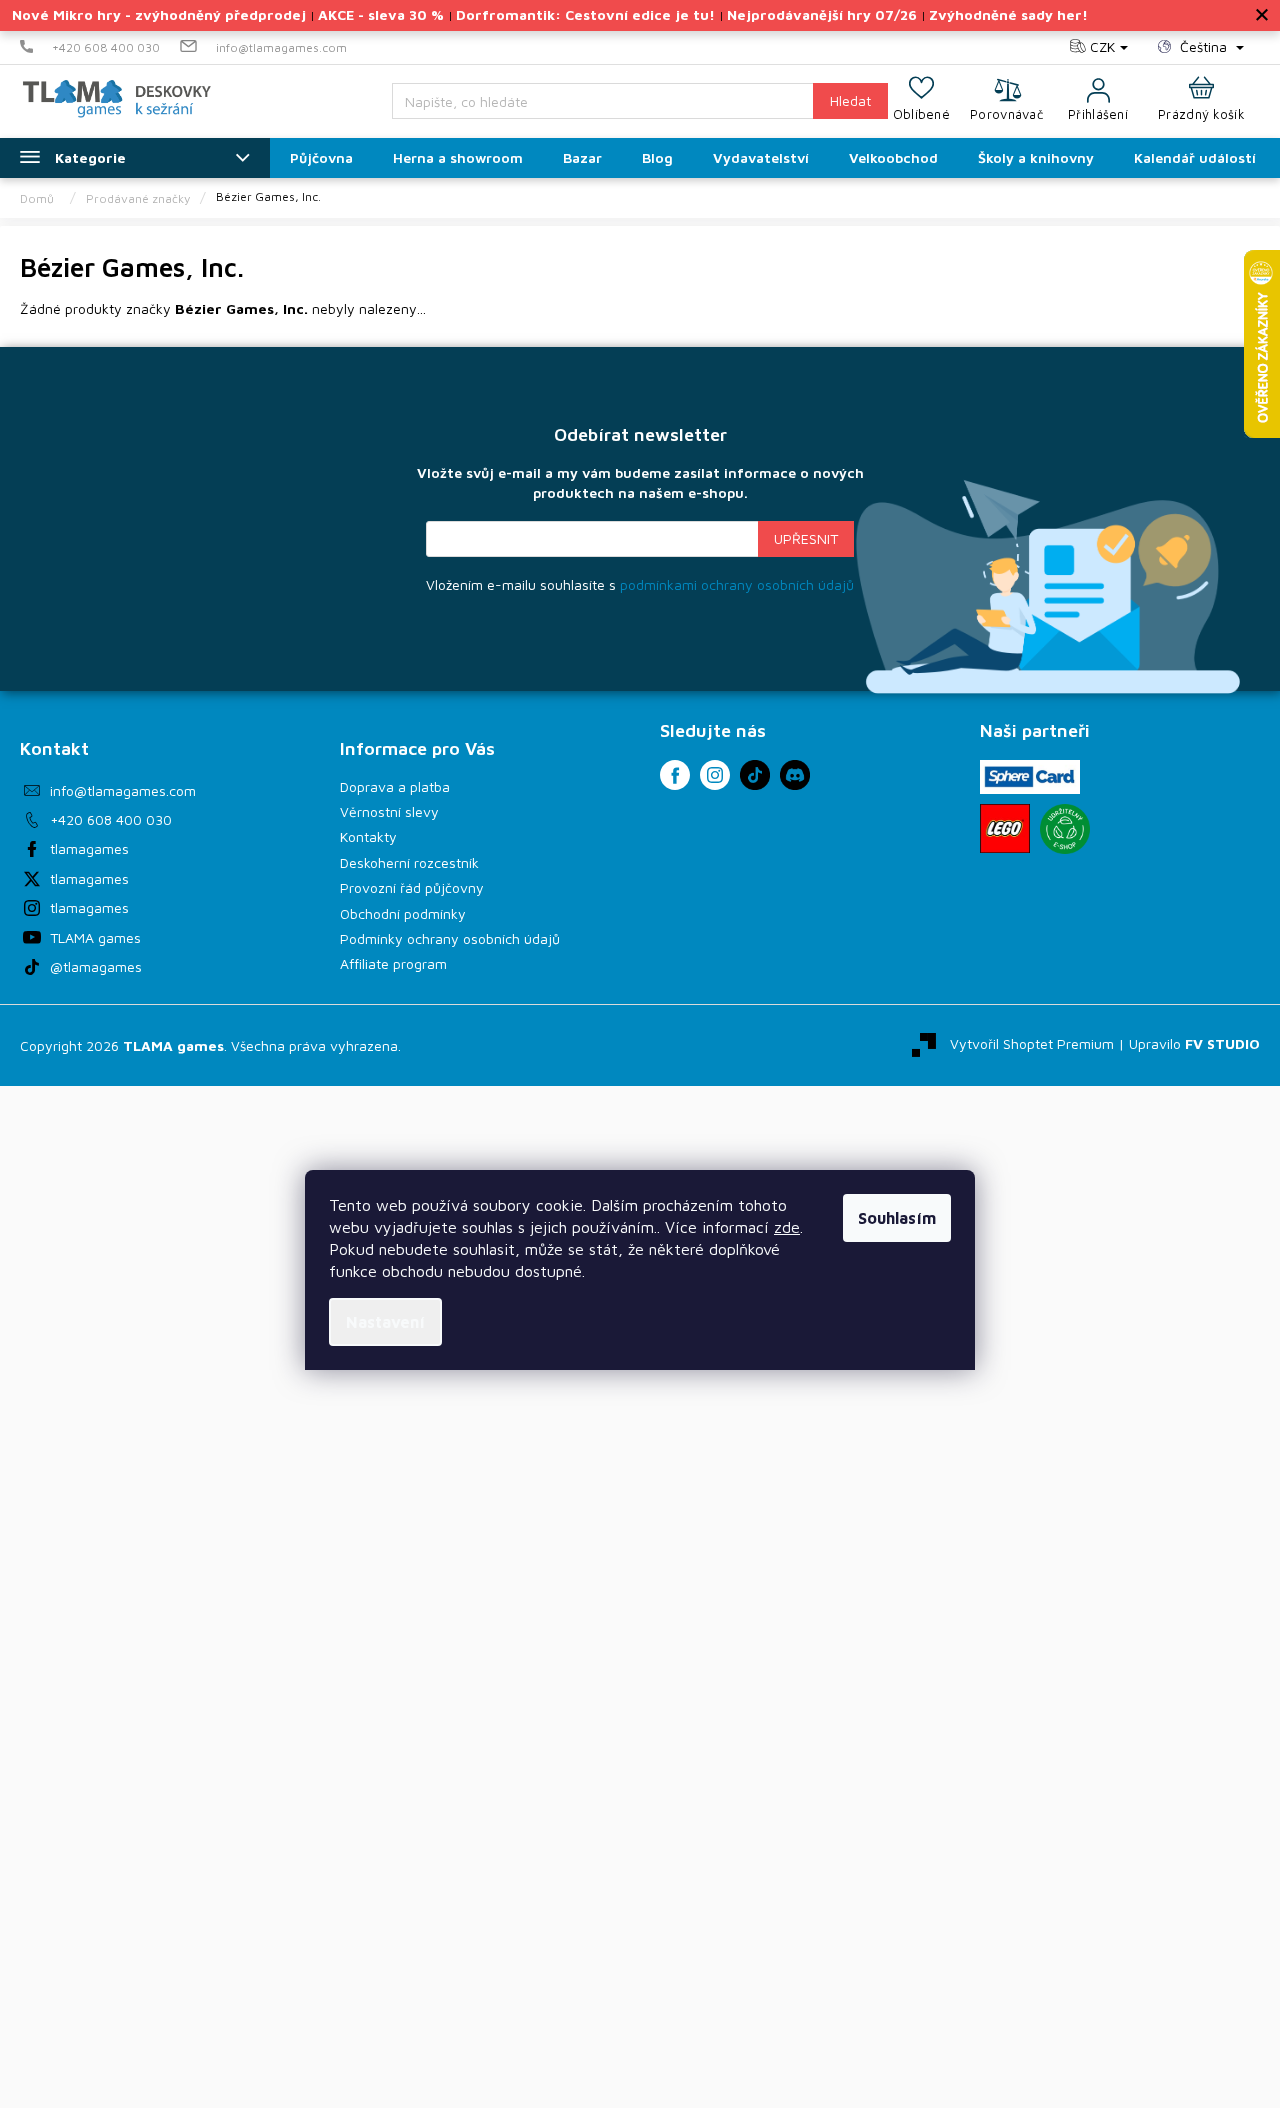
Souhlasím (897, 1218)
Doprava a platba (395, 786)
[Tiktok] (755, 775)
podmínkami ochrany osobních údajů (737, 584)
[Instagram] (715, 775)
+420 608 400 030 (111, 819)
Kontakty (368, 836)
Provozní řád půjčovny (412, 887)
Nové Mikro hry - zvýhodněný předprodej (159, 14)
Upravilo (1194, 1043)
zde (787, 1227)
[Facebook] (675, 775)
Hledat (850, 100)
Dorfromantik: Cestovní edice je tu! (585, 14)
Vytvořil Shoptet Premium (1032, 1043)
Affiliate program (393, 963)
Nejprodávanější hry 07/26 (822, 14)
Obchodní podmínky (403, 913)
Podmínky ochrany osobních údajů (450, 938)
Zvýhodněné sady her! (1008, 14)
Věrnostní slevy (389, 811)
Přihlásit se (806, 539)
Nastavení (385, 1322)
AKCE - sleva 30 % (381, 14)
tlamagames (89, 848)
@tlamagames (96, 966)
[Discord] (795, 775)
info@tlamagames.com (123, 790)
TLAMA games (95, 937)
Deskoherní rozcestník (409, 862)
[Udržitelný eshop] (1065, 829)
